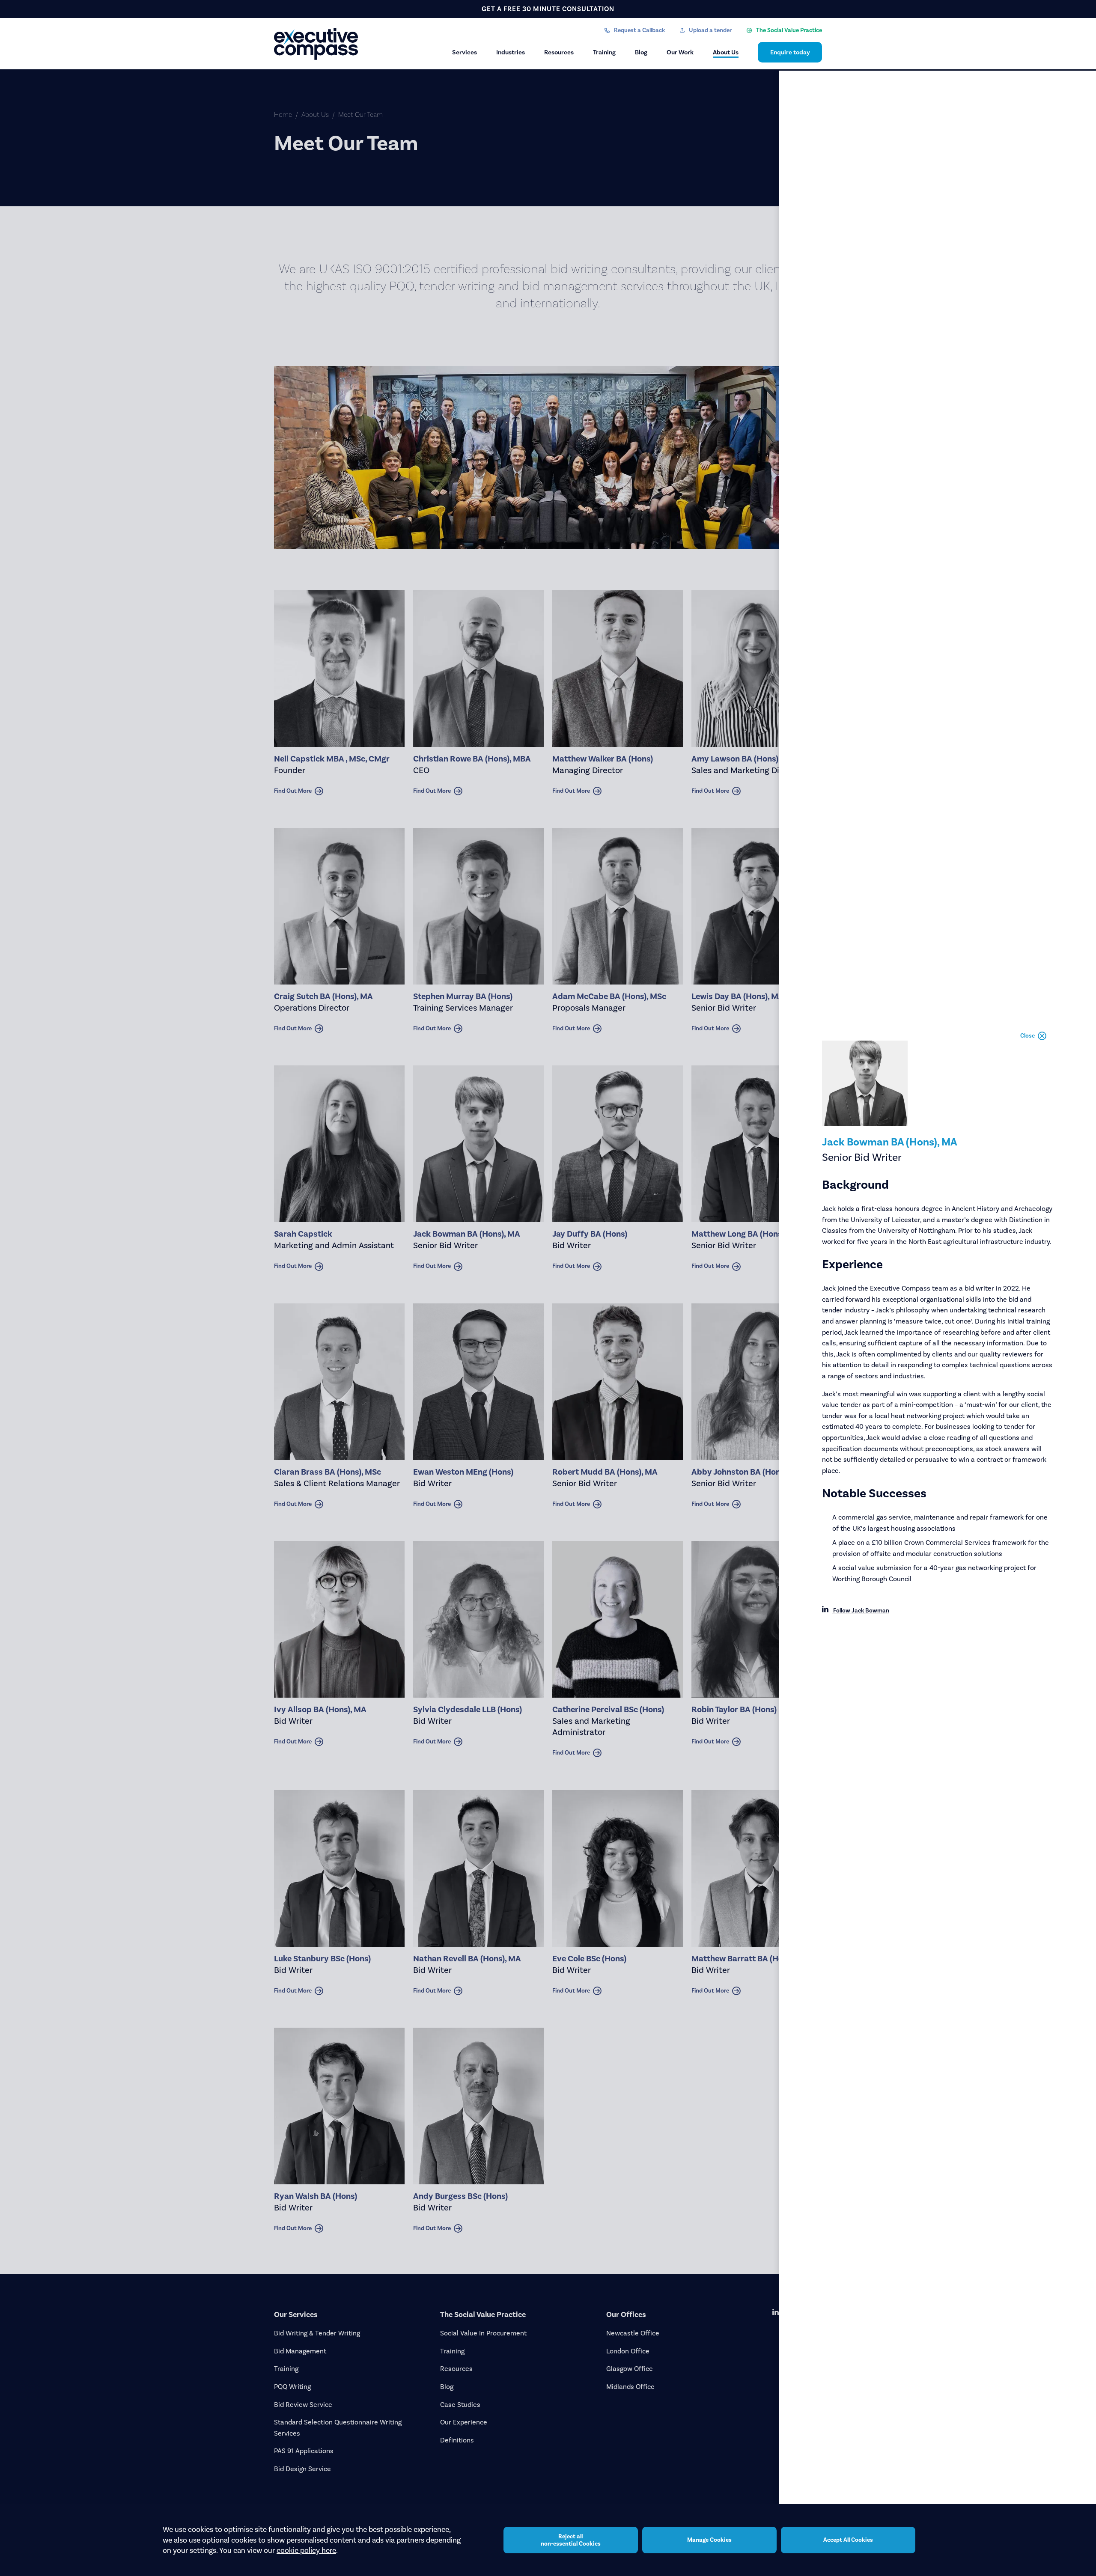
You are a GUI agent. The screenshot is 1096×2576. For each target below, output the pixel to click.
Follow (861, 1611)
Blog (641, 52)
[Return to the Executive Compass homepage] (317, 44)
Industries (511, 52)
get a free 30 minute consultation (548, 9)
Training (604, 52)
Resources (559, 52)
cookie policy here (306, 2550)
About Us (726, 52)
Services (465, 52)
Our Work (680, 52)
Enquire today (790, 52)
